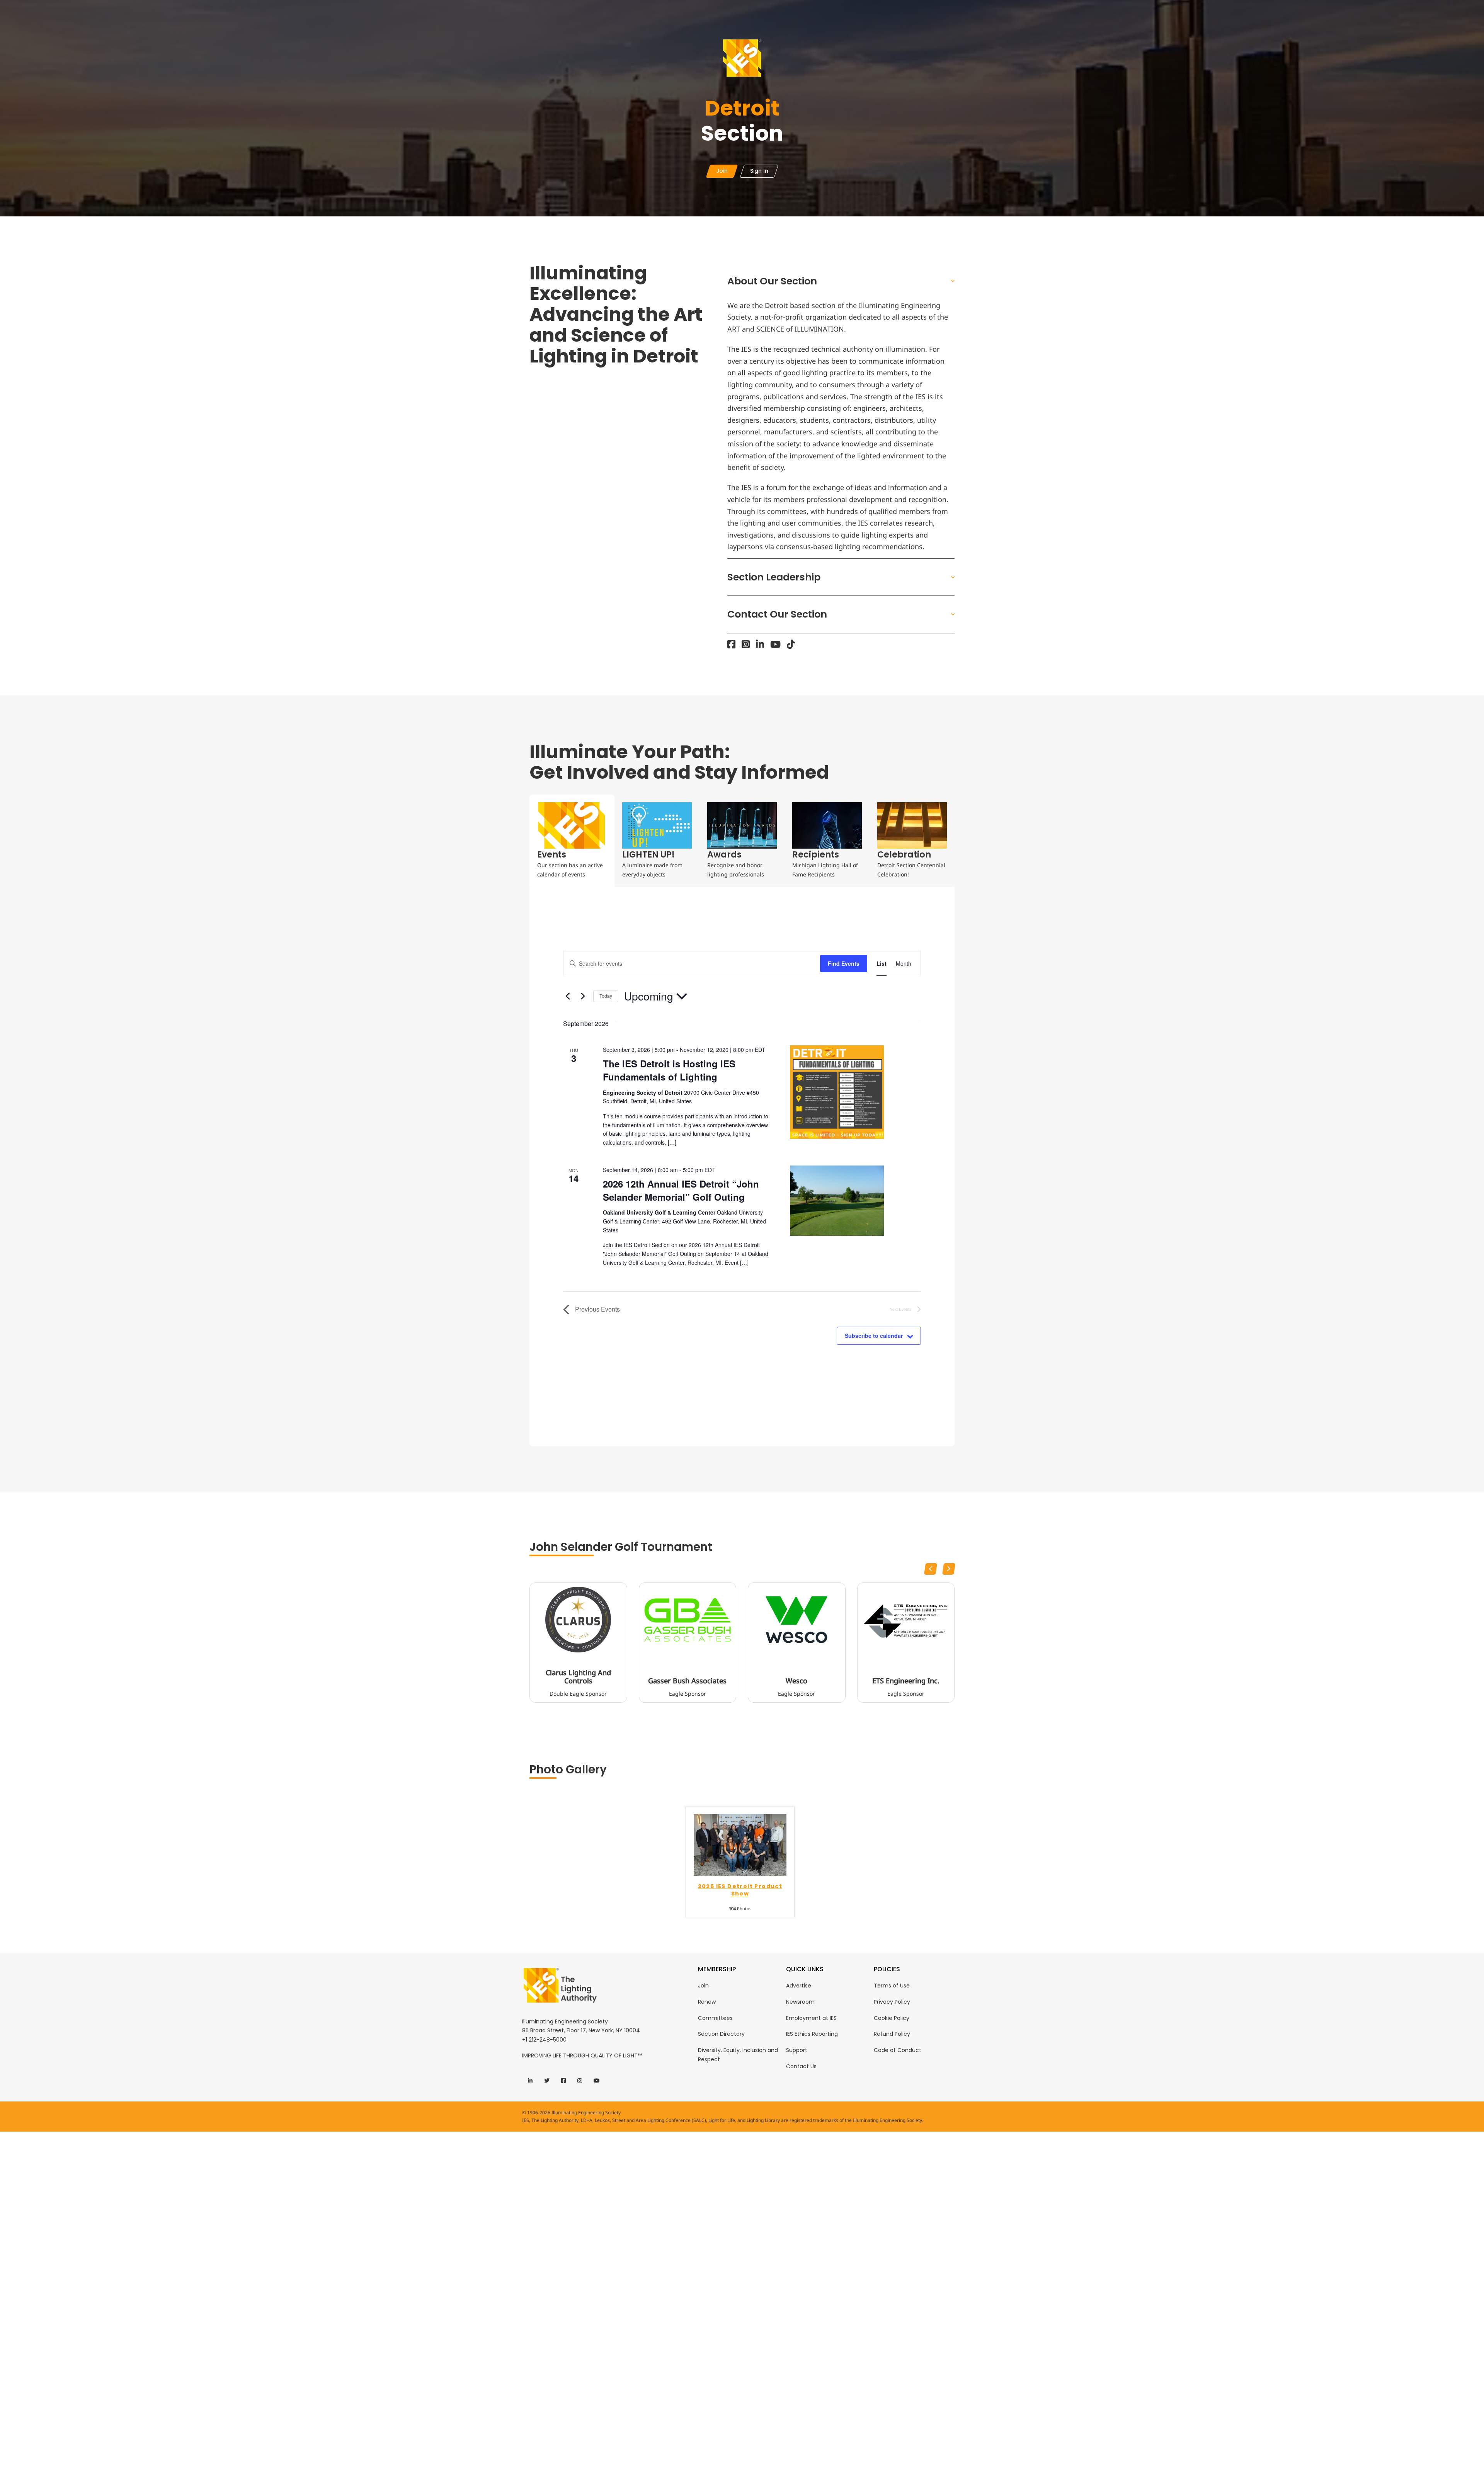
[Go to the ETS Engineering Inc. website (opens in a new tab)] (906, 1620)
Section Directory (721, 2034)
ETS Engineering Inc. (906, 1681)
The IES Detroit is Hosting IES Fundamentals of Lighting (669, 1070)
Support (797, 2050)
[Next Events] (583, 996)
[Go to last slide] (931, 1569)
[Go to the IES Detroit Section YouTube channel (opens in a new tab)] (775, 644)
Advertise (799, 1986)
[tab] (572, 841)
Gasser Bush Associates (687, 1681)
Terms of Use (892, 1986)
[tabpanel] (742, 1166)
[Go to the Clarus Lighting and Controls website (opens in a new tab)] (578, 1620)
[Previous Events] (568, 996)
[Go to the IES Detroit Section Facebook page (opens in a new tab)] (731, 644)
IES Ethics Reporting (812, 2034)
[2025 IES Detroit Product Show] (740, 1844)
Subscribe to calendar (874, 1336)
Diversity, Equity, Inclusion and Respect (738, 2055)
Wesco (796, 1681)
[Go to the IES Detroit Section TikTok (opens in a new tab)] (791, 644)
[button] (841, 281)
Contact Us (801, 2066)
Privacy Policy (892, 2002)
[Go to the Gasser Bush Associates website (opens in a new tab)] (688, 1620)
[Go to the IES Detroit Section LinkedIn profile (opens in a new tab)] (760, 644)
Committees (715, 2018)
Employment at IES (811, 2018)
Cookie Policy (892, 2018)
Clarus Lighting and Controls (578, 1677)
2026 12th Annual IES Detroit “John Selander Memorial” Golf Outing (681, 1190)
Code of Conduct (898, 2050)
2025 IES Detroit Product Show (740, 1890)
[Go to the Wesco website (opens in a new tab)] (796, 1620)
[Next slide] (949, 1569)
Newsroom (800, 2002)
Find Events (844, 963)
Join (703, 1986)
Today (606, 996)
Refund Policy (892, 2034)
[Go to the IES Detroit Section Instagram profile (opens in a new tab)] (746, 644)
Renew (707, 2002)
